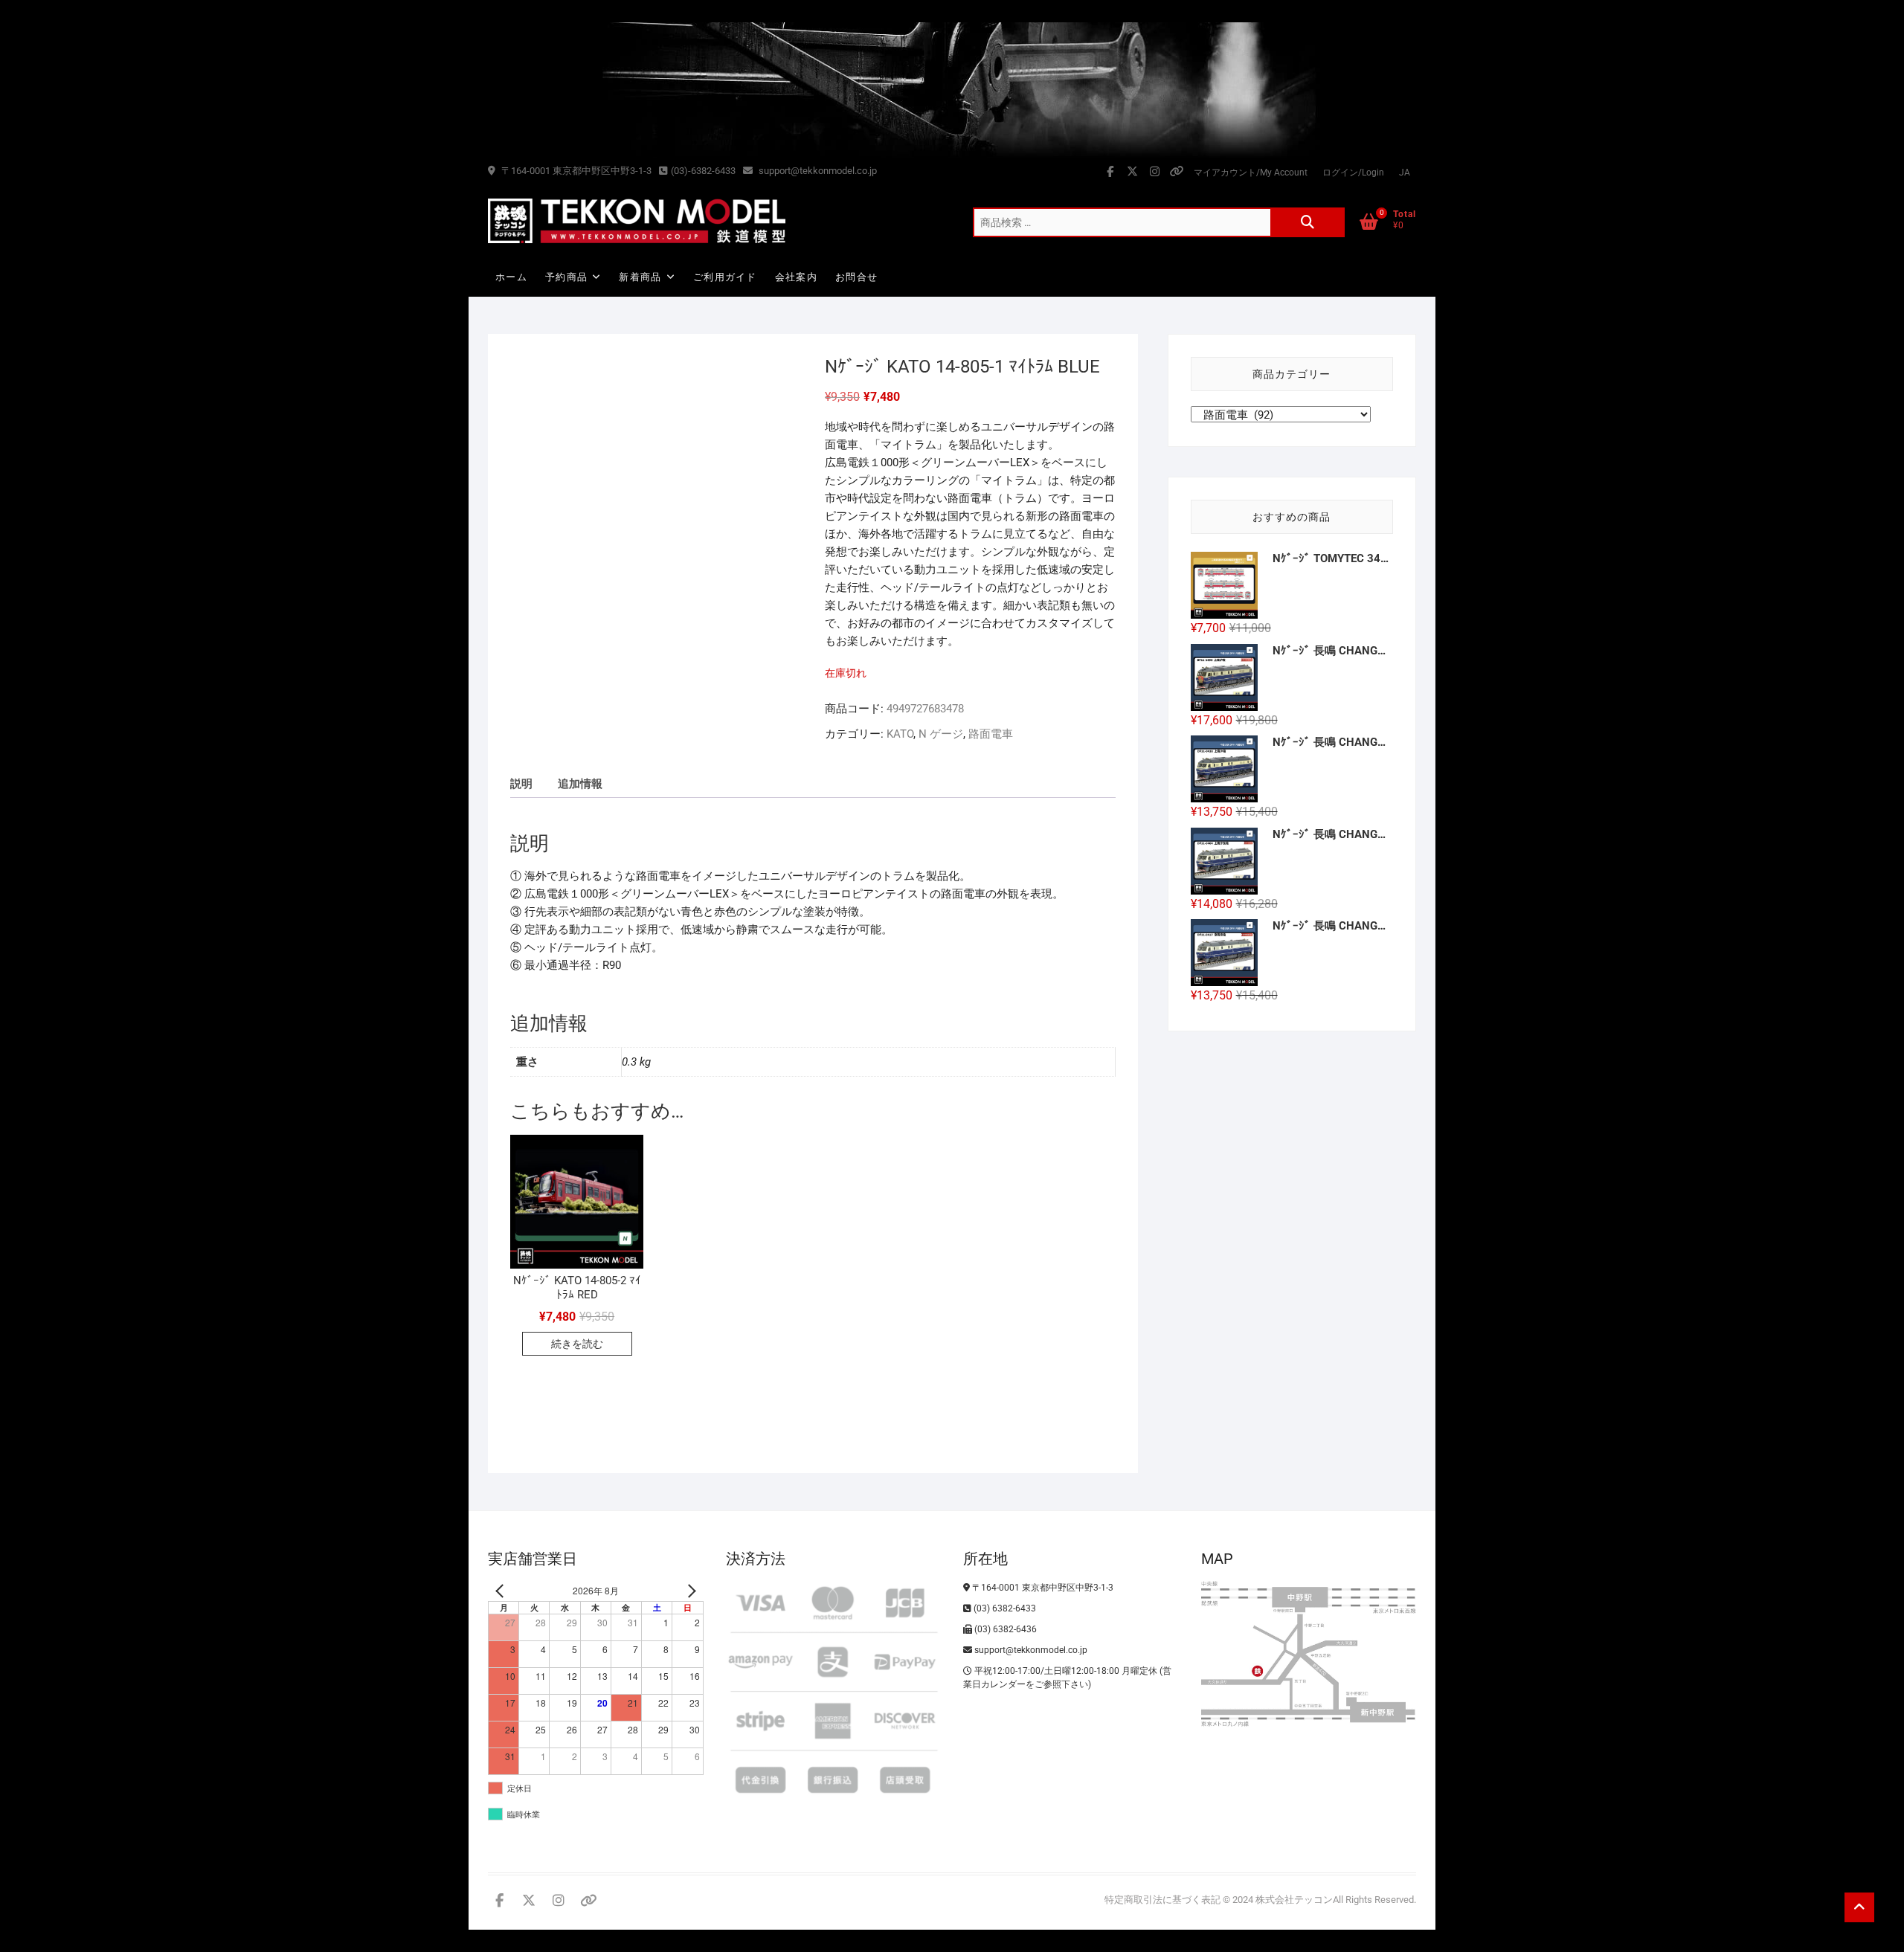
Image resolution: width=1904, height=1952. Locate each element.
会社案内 (796, 277)
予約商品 (566, 277)
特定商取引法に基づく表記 (1162, 1900)
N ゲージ (941, 734)
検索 (1308, 222)
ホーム (511, 277)
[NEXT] (689, 1591)
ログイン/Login (1353, 173)
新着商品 (640, 277)
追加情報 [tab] (580, 784)
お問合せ (856, 277)
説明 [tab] (521, 784)
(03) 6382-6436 (1004, 1629)
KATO (900, 734)
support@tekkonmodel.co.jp (817, 171)
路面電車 (991, 734)
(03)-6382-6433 (703, 171)
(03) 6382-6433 (1004, 1608)
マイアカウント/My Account (1251, 173)
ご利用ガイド (725, 277)
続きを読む (577, 1344)
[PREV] (502, 1591)
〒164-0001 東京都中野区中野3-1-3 (575, 171)
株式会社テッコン (1294, 1900)
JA (1405, 173)
